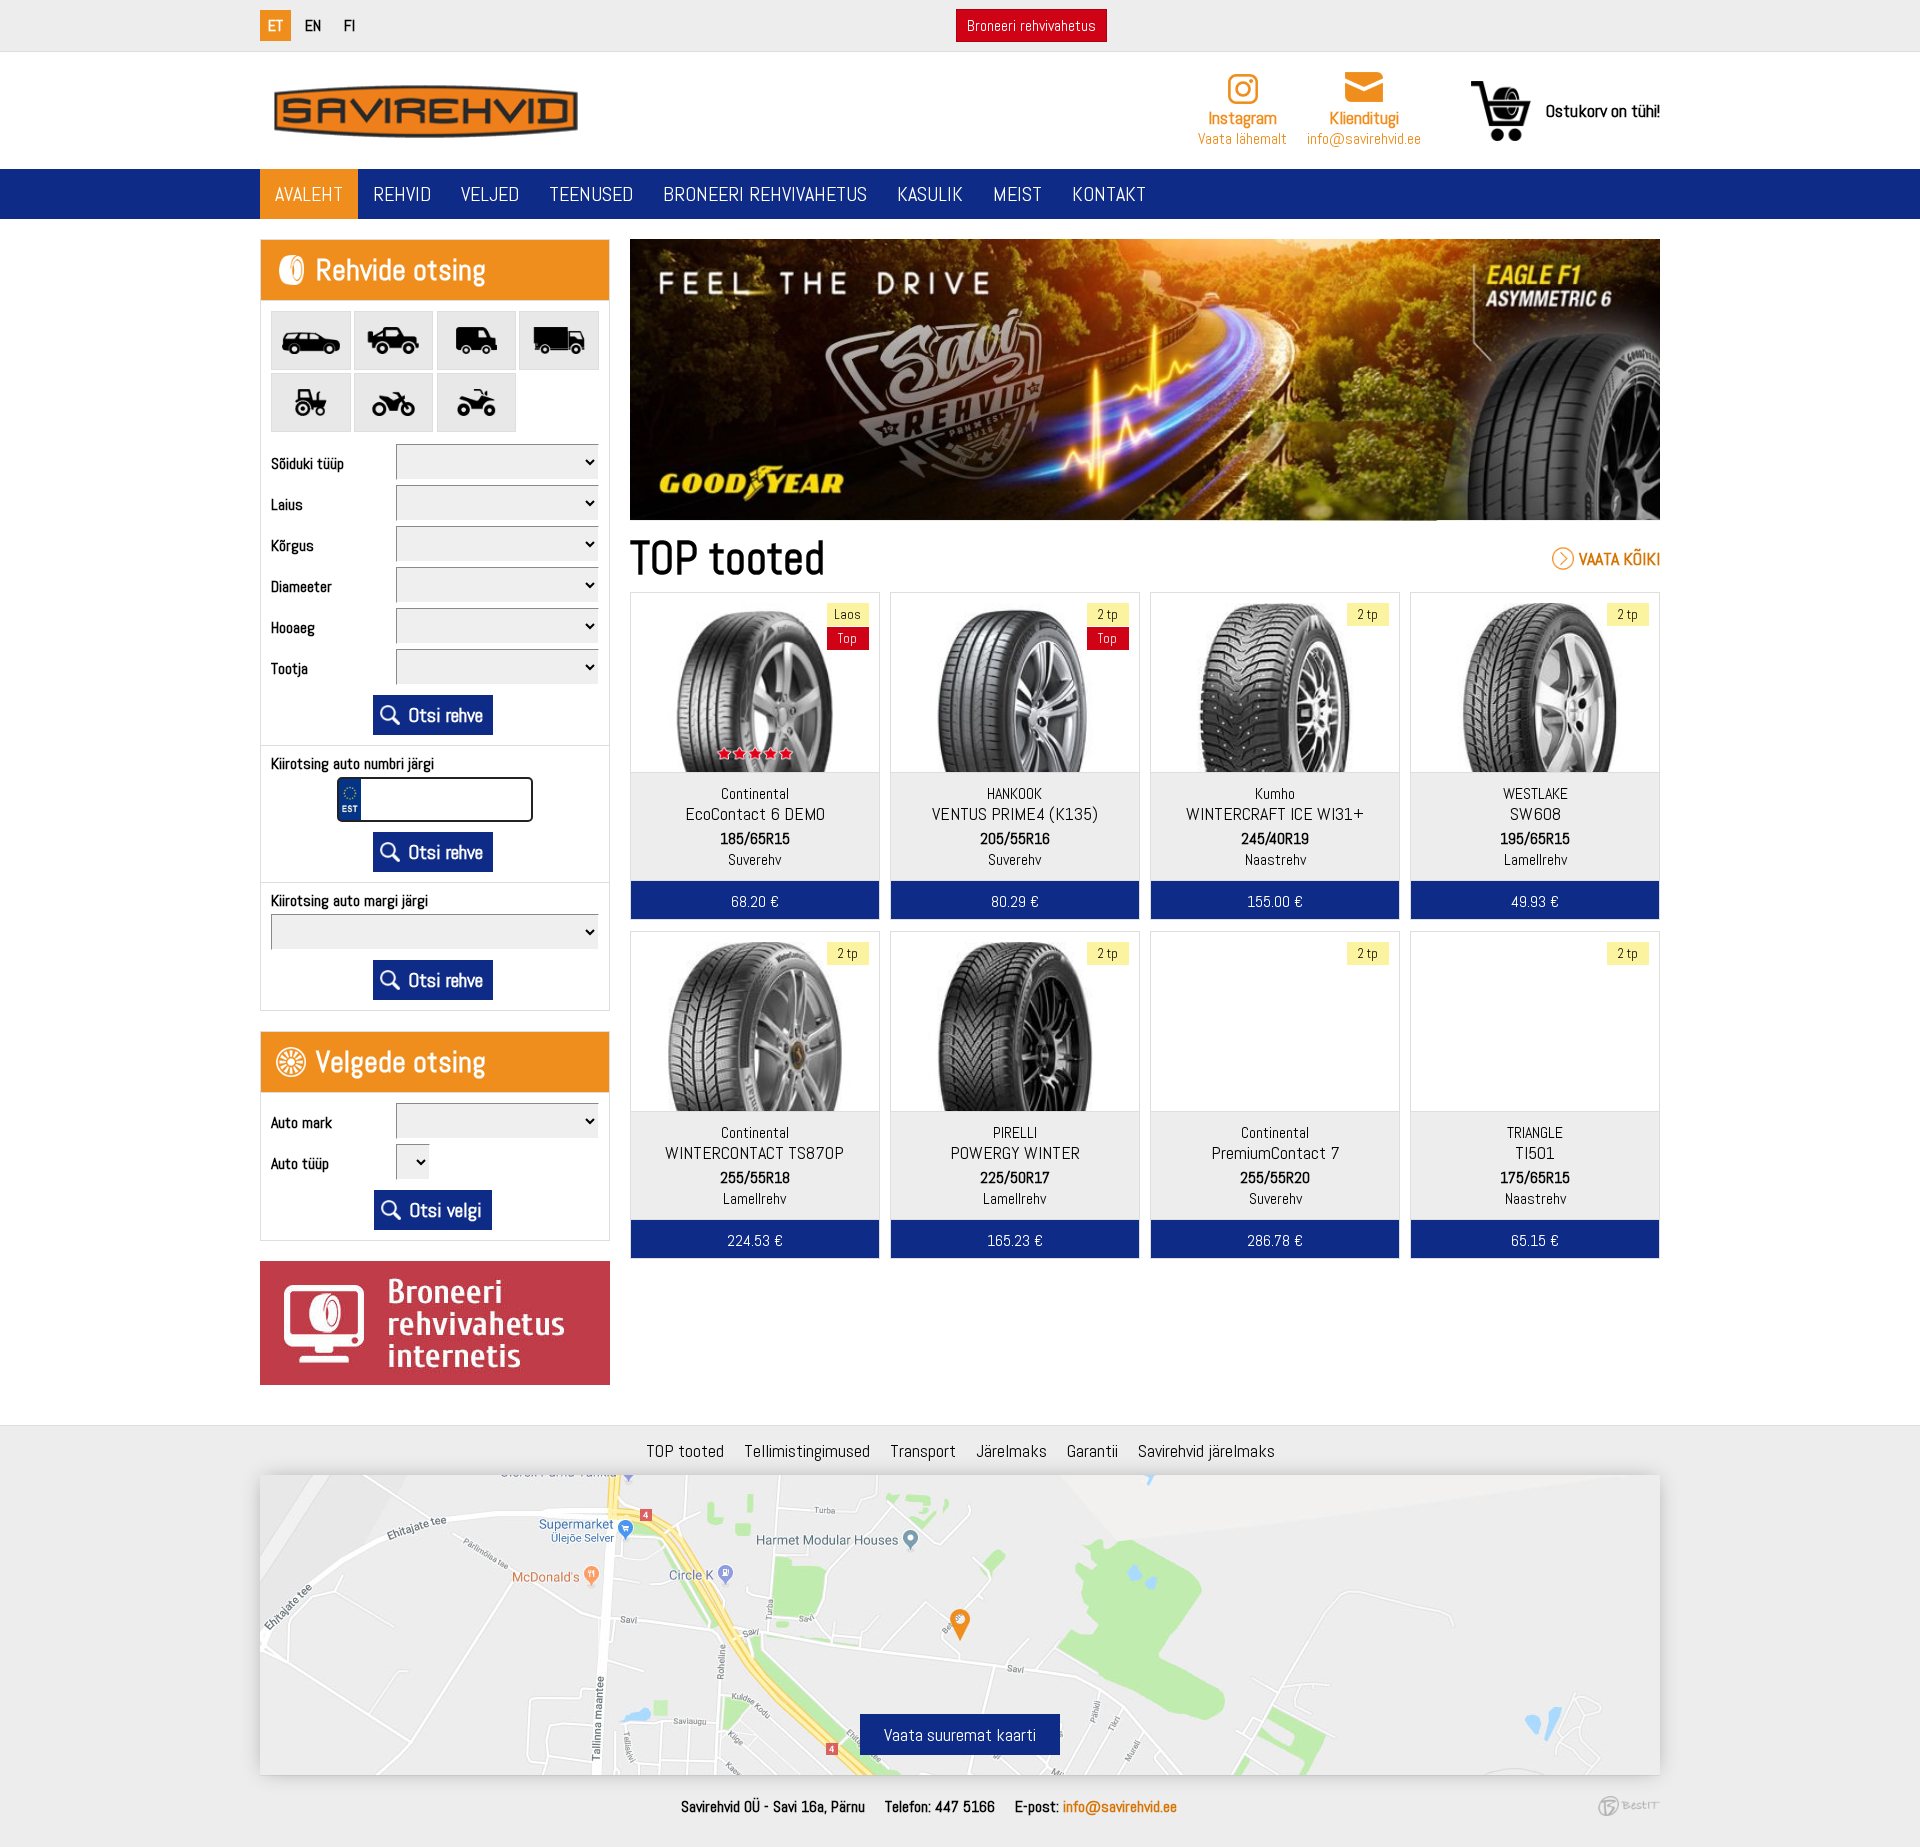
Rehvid (402, 194)
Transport (923, 1450)
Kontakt (1109, 194)
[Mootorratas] (394, 402)
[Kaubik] (477, 340)
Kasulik (930, 194)
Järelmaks (1011, 1450)
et (275, 25)
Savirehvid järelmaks (1206, 1450)
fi (349, 25)
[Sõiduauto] (311, 340)
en (313, 25)
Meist (1017, 194)
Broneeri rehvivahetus (1031, 25)
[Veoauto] (559, 340)
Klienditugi (1364, 117)
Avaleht (309, 194)
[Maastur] (394, 340)
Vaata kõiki (1619, 558)
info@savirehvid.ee (1364, 138)
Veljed (490, 194)
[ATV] (477, 402)
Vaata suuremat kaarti (960, 1734)
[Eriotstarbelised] (311, 402)
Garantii (1092, 1450)
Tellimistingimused (807, 1450)
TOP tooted (685, 1450)
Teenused (591, 194)
